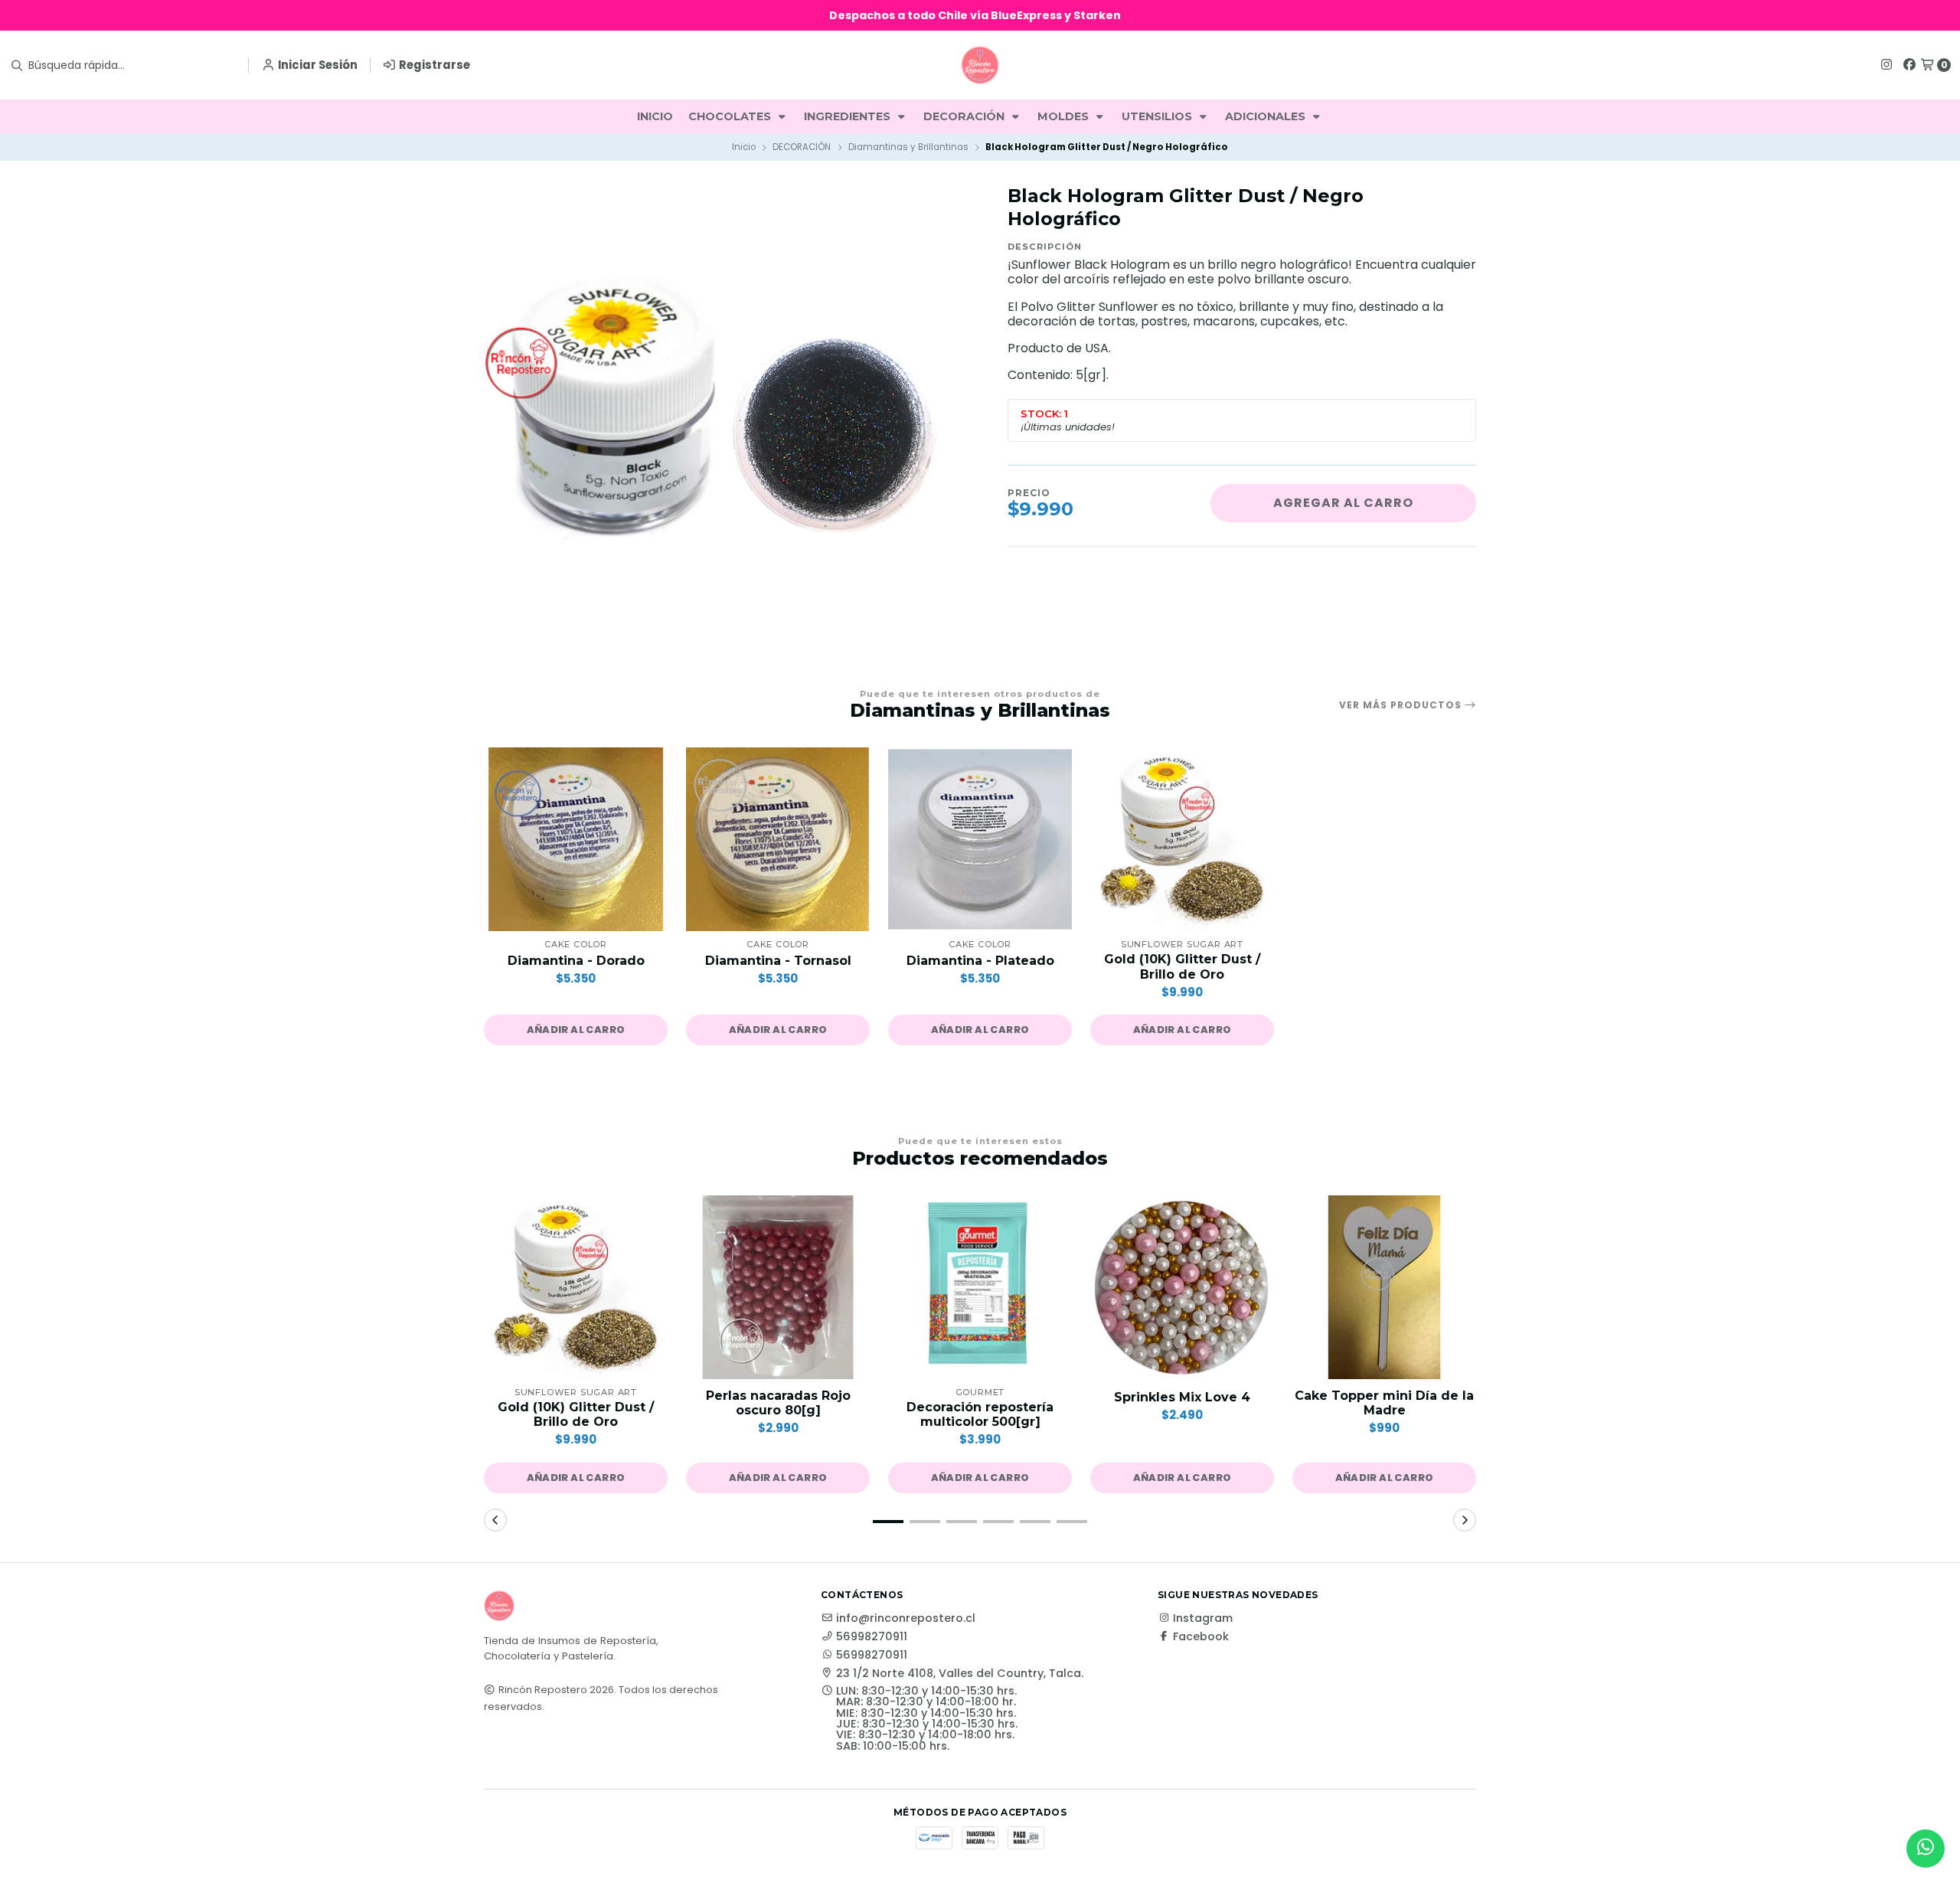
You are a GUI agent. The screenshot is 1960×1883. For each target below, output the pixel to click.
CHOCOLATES (731, 116)
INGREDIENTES (849, 116)
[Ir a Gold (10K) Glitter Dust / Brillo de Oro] (1182, 839)
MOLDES (1065, 116)
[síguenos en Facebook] (1909, 65)
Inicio (744, 147)
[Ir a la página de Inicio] (980, 65)
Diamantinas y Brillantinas (908, 147)
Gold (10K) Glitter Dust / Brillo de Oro (1182, 966)
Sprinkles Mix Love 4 (1182, 1397)
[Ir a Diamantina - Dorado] (576, 839)
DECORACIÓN (965, 116)
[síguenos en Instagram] (1886, 65)
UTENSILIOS (1158, 116)
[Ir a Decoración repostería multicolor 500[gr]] (980, 1287)
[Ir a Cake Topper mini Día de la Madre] (1384, 1287)
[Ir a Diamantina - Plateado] (980, 839)
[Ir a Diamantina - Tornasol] (778, 839)
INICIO (655, 116)
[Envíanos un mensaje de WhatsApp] (1926, 1849)
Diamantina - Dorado (576, 961)
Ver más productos (1402, 705)
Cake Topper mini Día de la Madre (1384, 1403)
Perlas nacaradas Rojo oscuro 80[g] (778, 1403)
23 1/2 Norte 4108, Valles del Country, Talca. (960, 1673)
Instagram (1203, 1618)
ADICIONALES (1267, 116)
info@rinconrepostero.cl (906, 1618)
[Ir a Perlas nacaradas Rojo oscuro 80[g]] (778, 1287)
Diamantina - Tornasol (778, 961)
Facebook (1201, 1636)
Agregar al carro (1343, 503)
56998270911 (872, 1636)
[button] (576, 1030)
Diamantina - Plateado (980, 961)
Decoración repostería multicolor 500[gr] (980, 1414)
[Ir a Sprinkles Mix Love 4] (1182, 1287)
